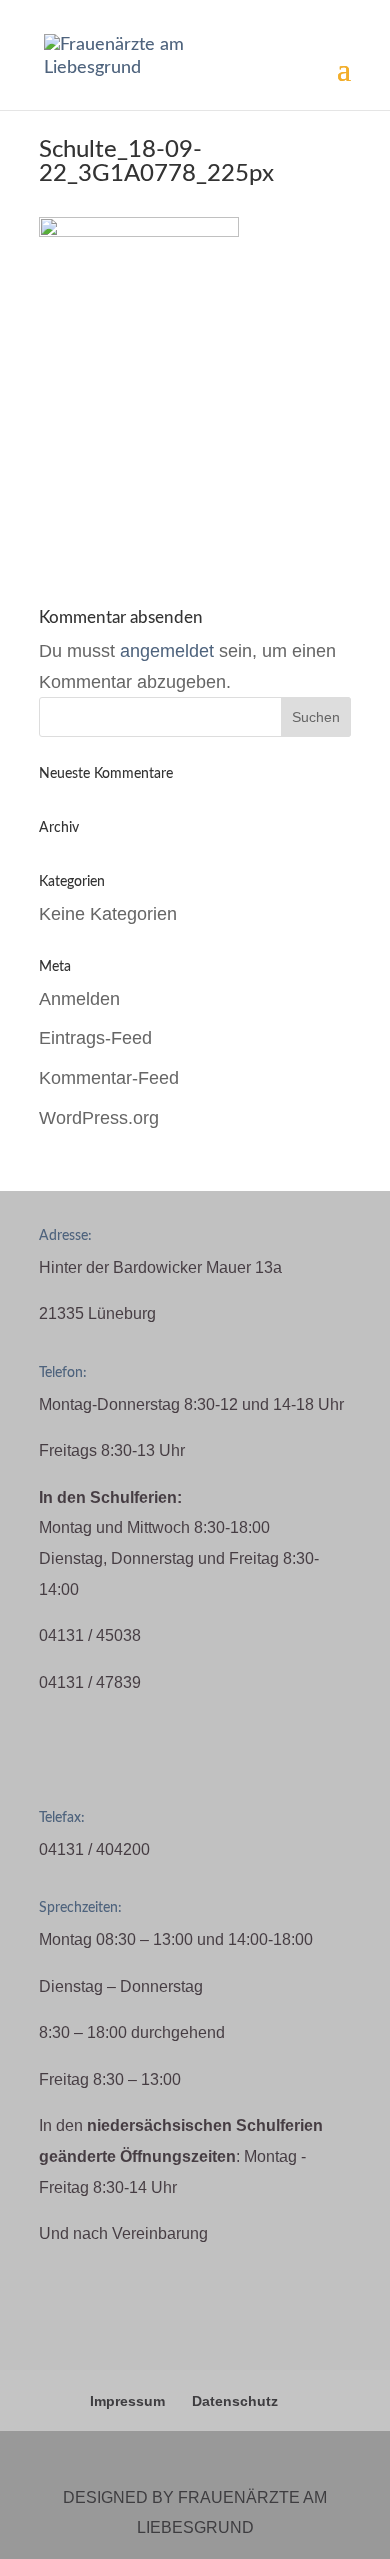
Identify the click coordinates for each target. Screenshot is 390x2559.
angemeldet (167, 651)
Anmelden (79, 999)
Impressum (127, 2401)
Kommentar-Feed (109, 1078)
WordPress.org (99, 1118)
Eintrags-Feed (95, 1038)
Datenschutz (235, 2401)
